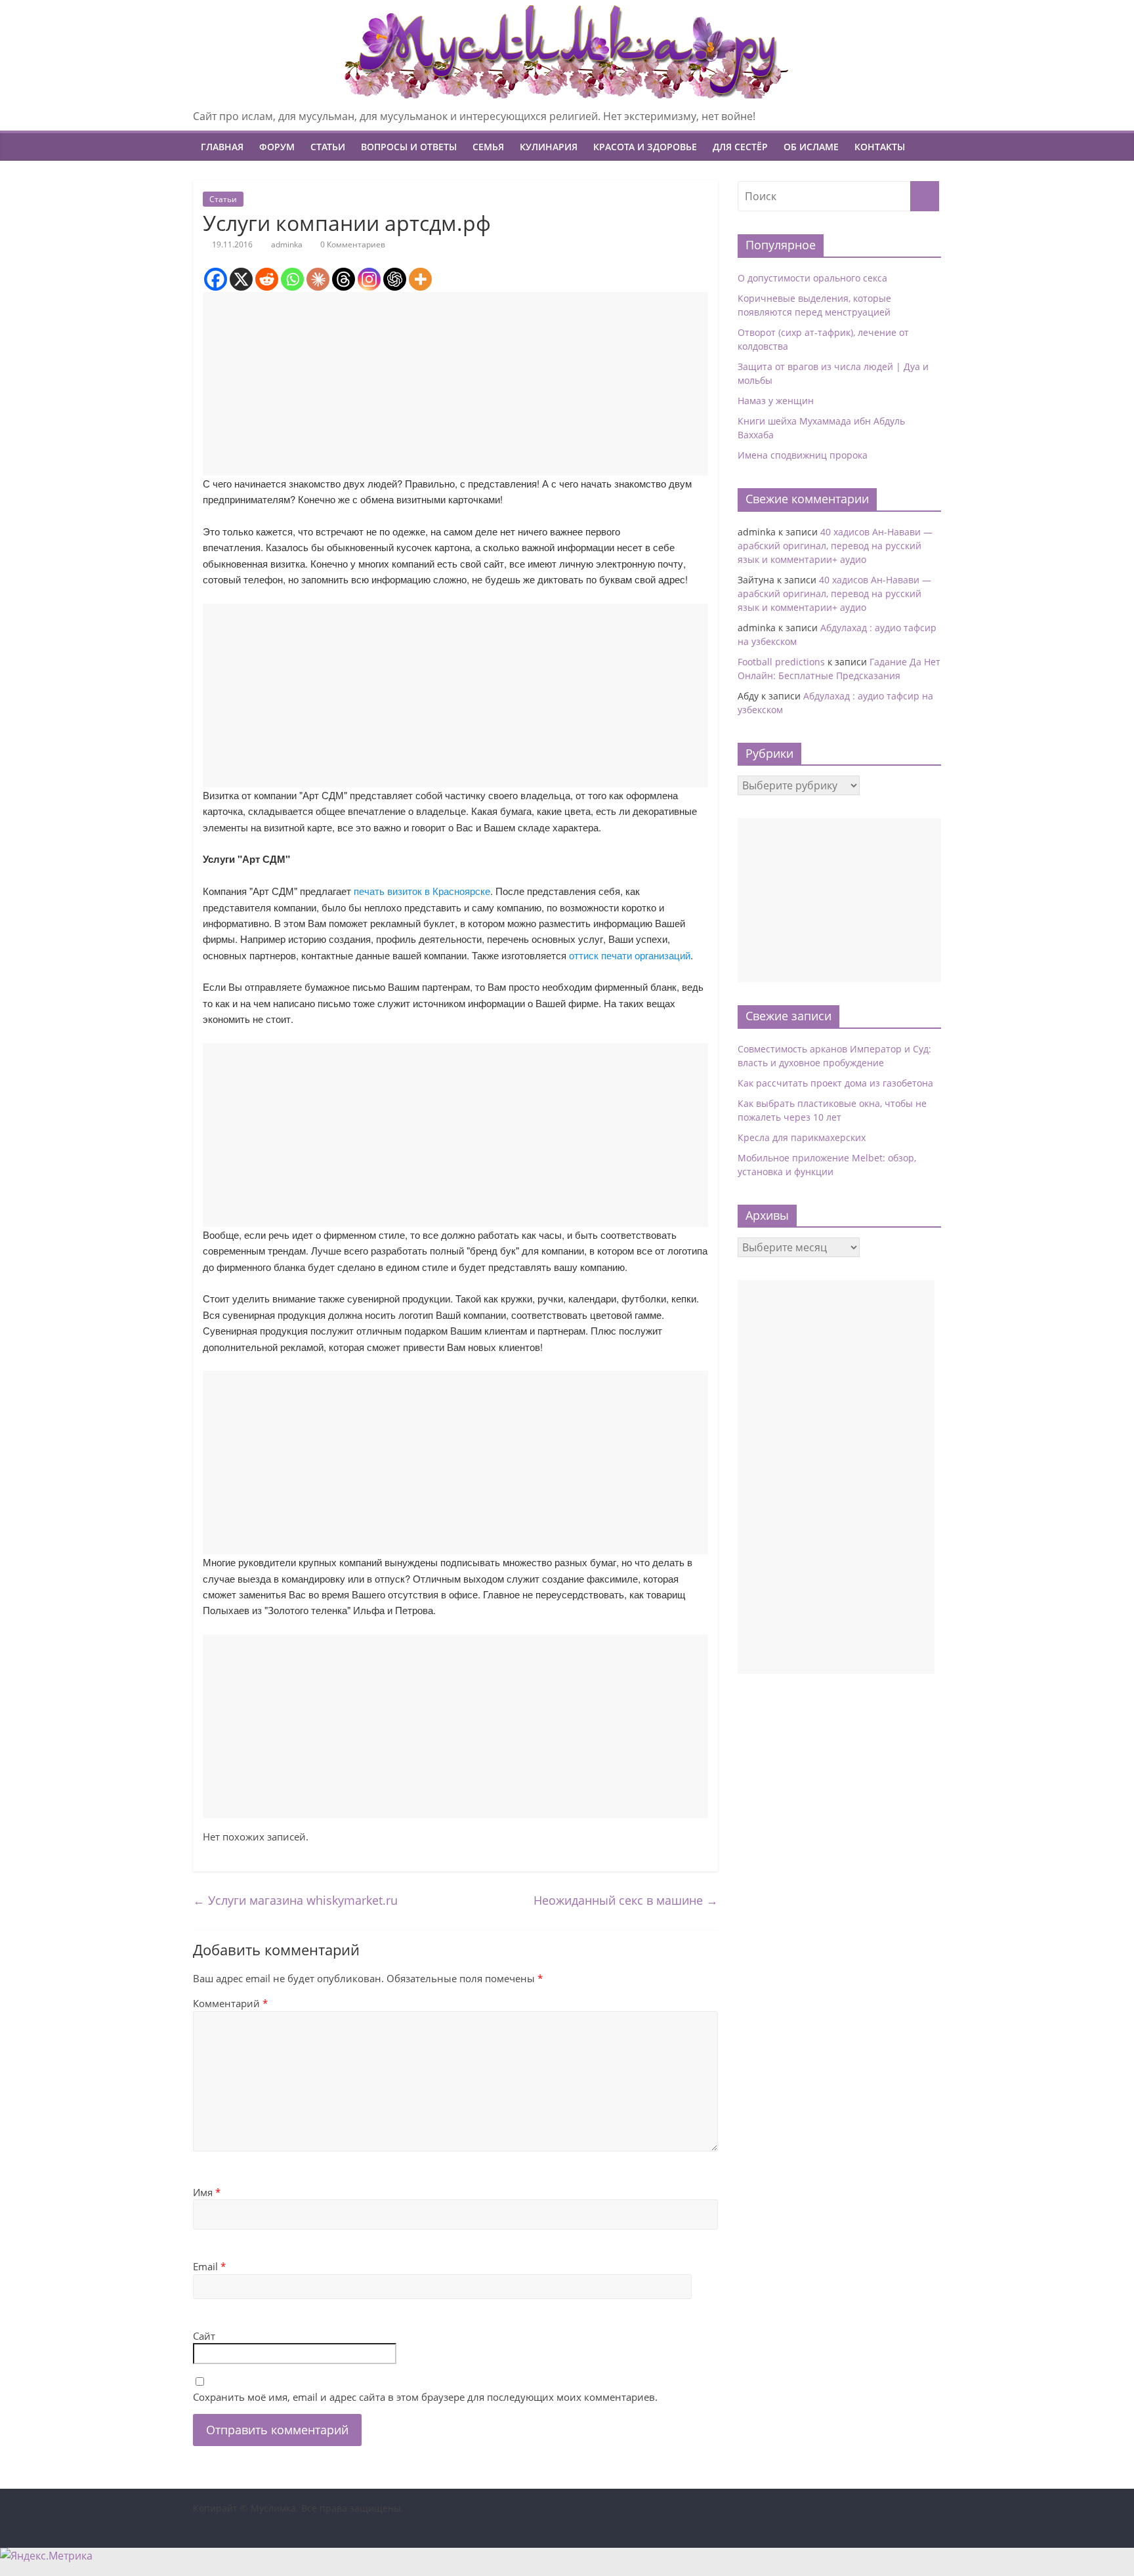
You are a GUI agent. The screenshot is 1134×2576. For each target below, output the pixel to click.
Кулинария (549, 147)
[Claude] (318, 279)
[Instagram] (369, 279)
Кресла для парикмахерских (802, 1137)
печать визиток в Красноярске (422, 891)
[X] (241, 279)
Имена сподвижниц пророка (803, 455)
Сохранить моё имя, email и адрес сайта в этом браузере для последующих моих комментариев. (425, 2397)
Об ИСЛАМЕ (811, 147)
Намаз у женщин (776, 401)
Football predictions (781, 662)
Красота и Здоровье (645, 147)
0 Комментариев (352, 244)
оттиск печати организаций (630, 955)
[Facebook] (216, 279)
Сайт (204, 2336)
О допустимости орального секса (812, 278)
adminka (287, 244)
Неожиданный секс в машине (626, 1900)
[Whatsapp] (292, 279)
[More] (420, 279)
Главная (222, 147)
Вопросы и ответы (409, 147)
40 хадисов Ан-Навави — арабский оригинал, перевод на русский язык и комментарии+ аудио (835, 546)
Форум (277, 147)
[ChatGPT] (395, 279)
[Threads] (344, 279)
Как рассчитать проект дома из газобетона (835, 1083)
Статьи (328, 147)
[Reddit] (267, 279)
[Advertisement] (455, 384)
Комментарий (230, 2003)
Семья (488, 147)
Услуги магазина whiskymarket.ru (295, 1900)
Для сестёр (740, 147)
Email (209, 2266)
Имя (207, 2192)
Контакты (880, 147)
